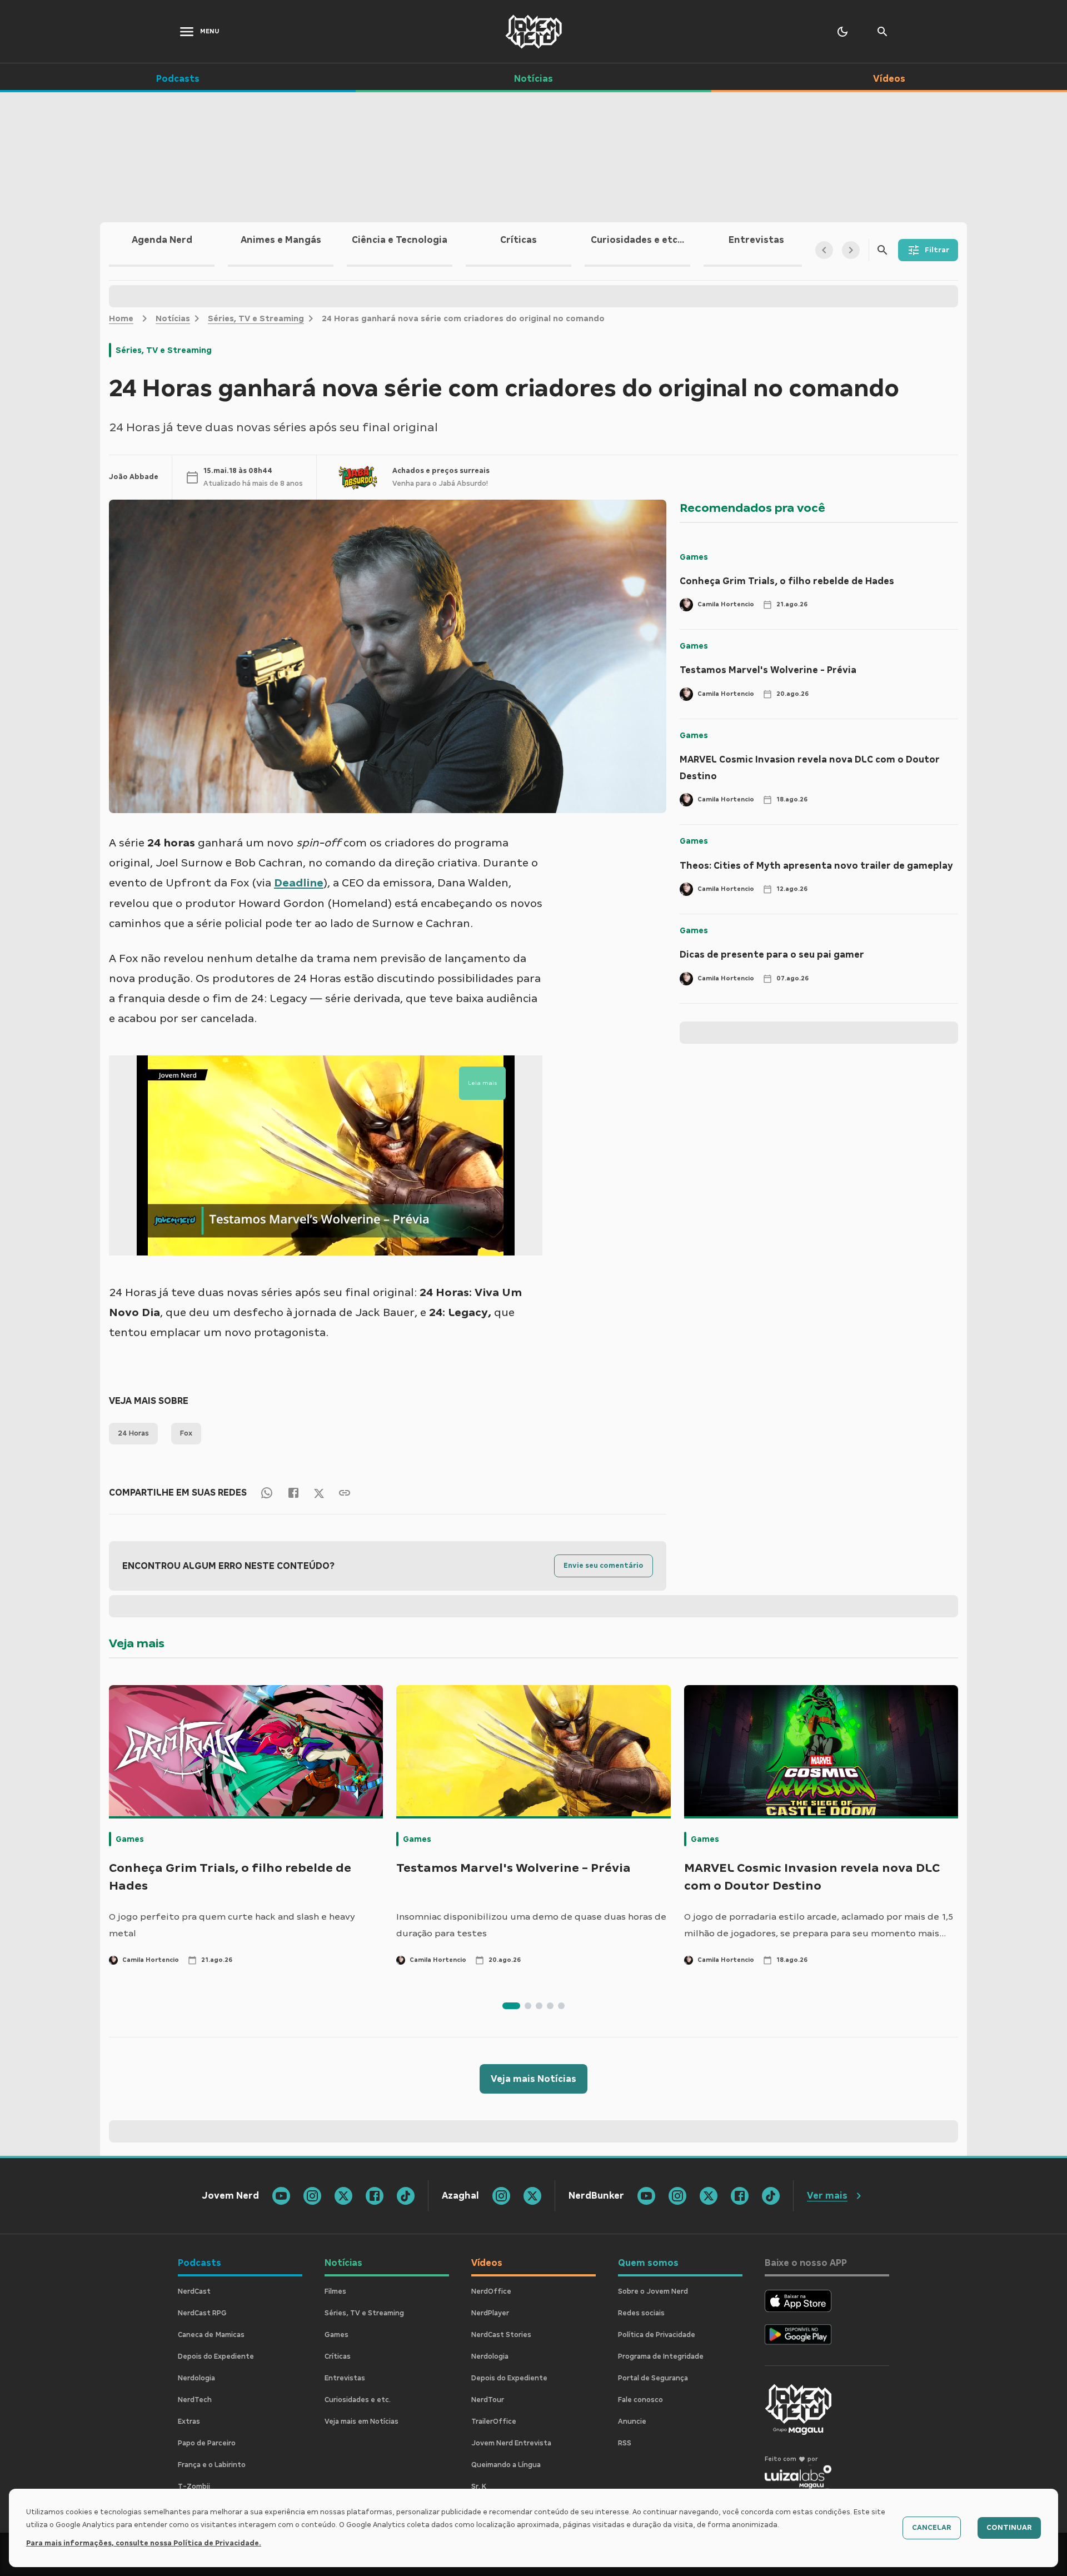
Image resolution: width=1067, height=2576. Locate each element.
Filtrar (937, 250)
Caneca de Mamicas (211, 2335)
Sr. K (479, 2487)
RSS (625, 2443)
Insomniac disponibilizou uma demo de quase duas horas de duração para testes (531, 1925)
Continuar (1009, 2528)
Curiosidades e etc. (358, 2400)
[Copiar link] (345, 1493)
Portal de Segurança (653, 2378)
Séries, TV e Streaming (256, 318)
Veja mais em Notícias (362, 2421)
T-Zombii (194, 2487)
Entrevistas (345, 2378)
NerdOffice (491, 2291)
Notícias (173, 318)
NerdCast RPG (202, 2313)
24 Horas (133, 1433)
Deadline (299, 883)
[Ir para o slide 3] (539, 2006)
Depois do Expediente (216, 2356)
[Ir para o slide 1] (511, 2006)
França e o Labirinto (212, 2465)
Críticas (338, 2356)
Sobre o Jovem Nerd (653, 2291)
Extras (189, 2421)
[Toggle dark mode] (842, 32)
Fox (186, 1433)
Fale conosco (640, 2400)
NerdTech (195, 2400)
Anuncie (632, 2421)
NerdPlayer (490, 2313)
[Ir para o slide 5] (561, 2006)
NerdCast (194, 2291)
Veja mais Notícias (533, 2079)
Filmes (335, 2291)
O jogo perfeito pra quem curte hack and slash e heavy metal (232, 1925)
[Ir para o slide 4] (550, 2006)
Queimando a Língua (506, 2465)
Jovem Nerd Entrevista (511, 2443)
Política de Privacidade (657, 2335)
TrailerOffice (494, 2421)
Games (694, 557)
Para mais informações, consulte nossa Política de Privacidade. (144, 2543)
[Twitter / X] (319, 1492)
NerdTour (488, 2400)
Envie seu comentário (604, 1566)
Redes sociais (641, 2313)
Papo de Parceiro (207, 2443)
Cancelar (932, 2528)
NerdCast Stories (501, 2335)
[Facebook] (293, 1493)
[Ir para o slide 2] (528, 2006)
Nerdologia (196, 2378)
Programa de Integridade (661, 2356)
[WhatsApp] (267, 1493)
